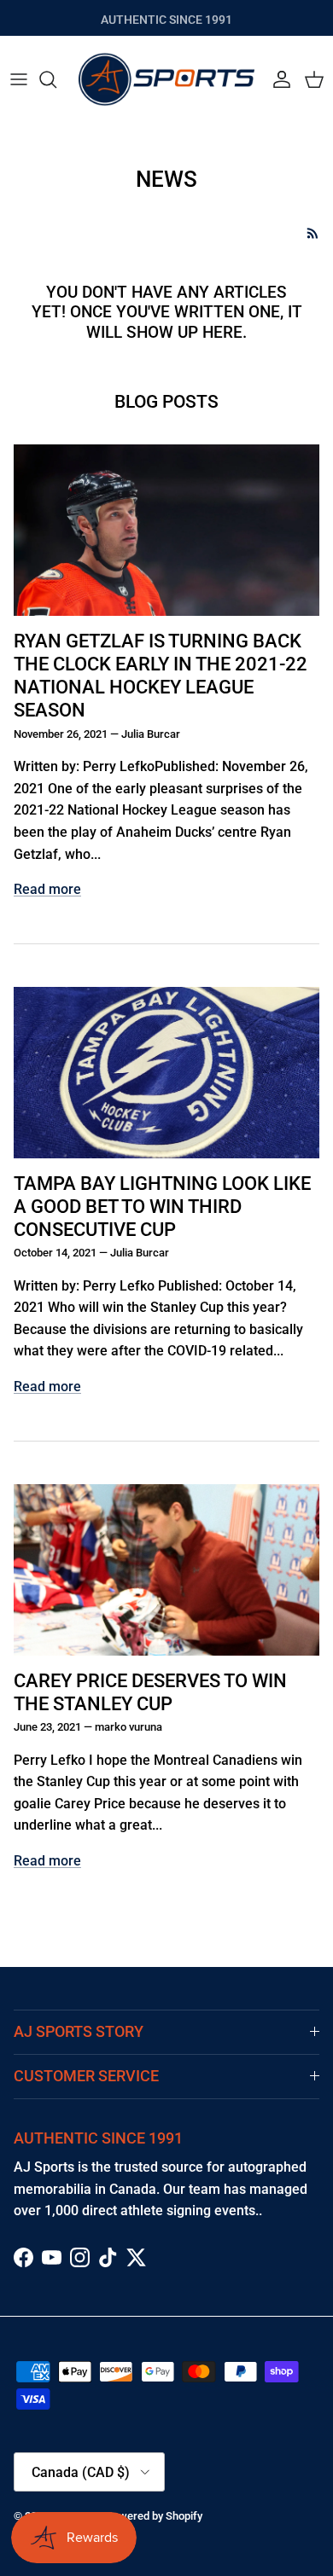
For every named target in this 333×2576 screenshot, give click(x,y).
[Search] (56, 79)
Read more (47, 889)
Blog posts (166, 402)
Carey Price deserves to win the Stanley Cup (150, 1692)
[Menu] (19, 79)
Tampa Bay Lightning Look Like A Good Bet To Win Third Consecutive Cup (162, 1206)
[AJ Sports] (166, 79)
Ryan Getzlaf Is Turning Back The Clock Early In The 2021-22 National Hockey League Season (161, 675)
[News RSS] (313, 233)
